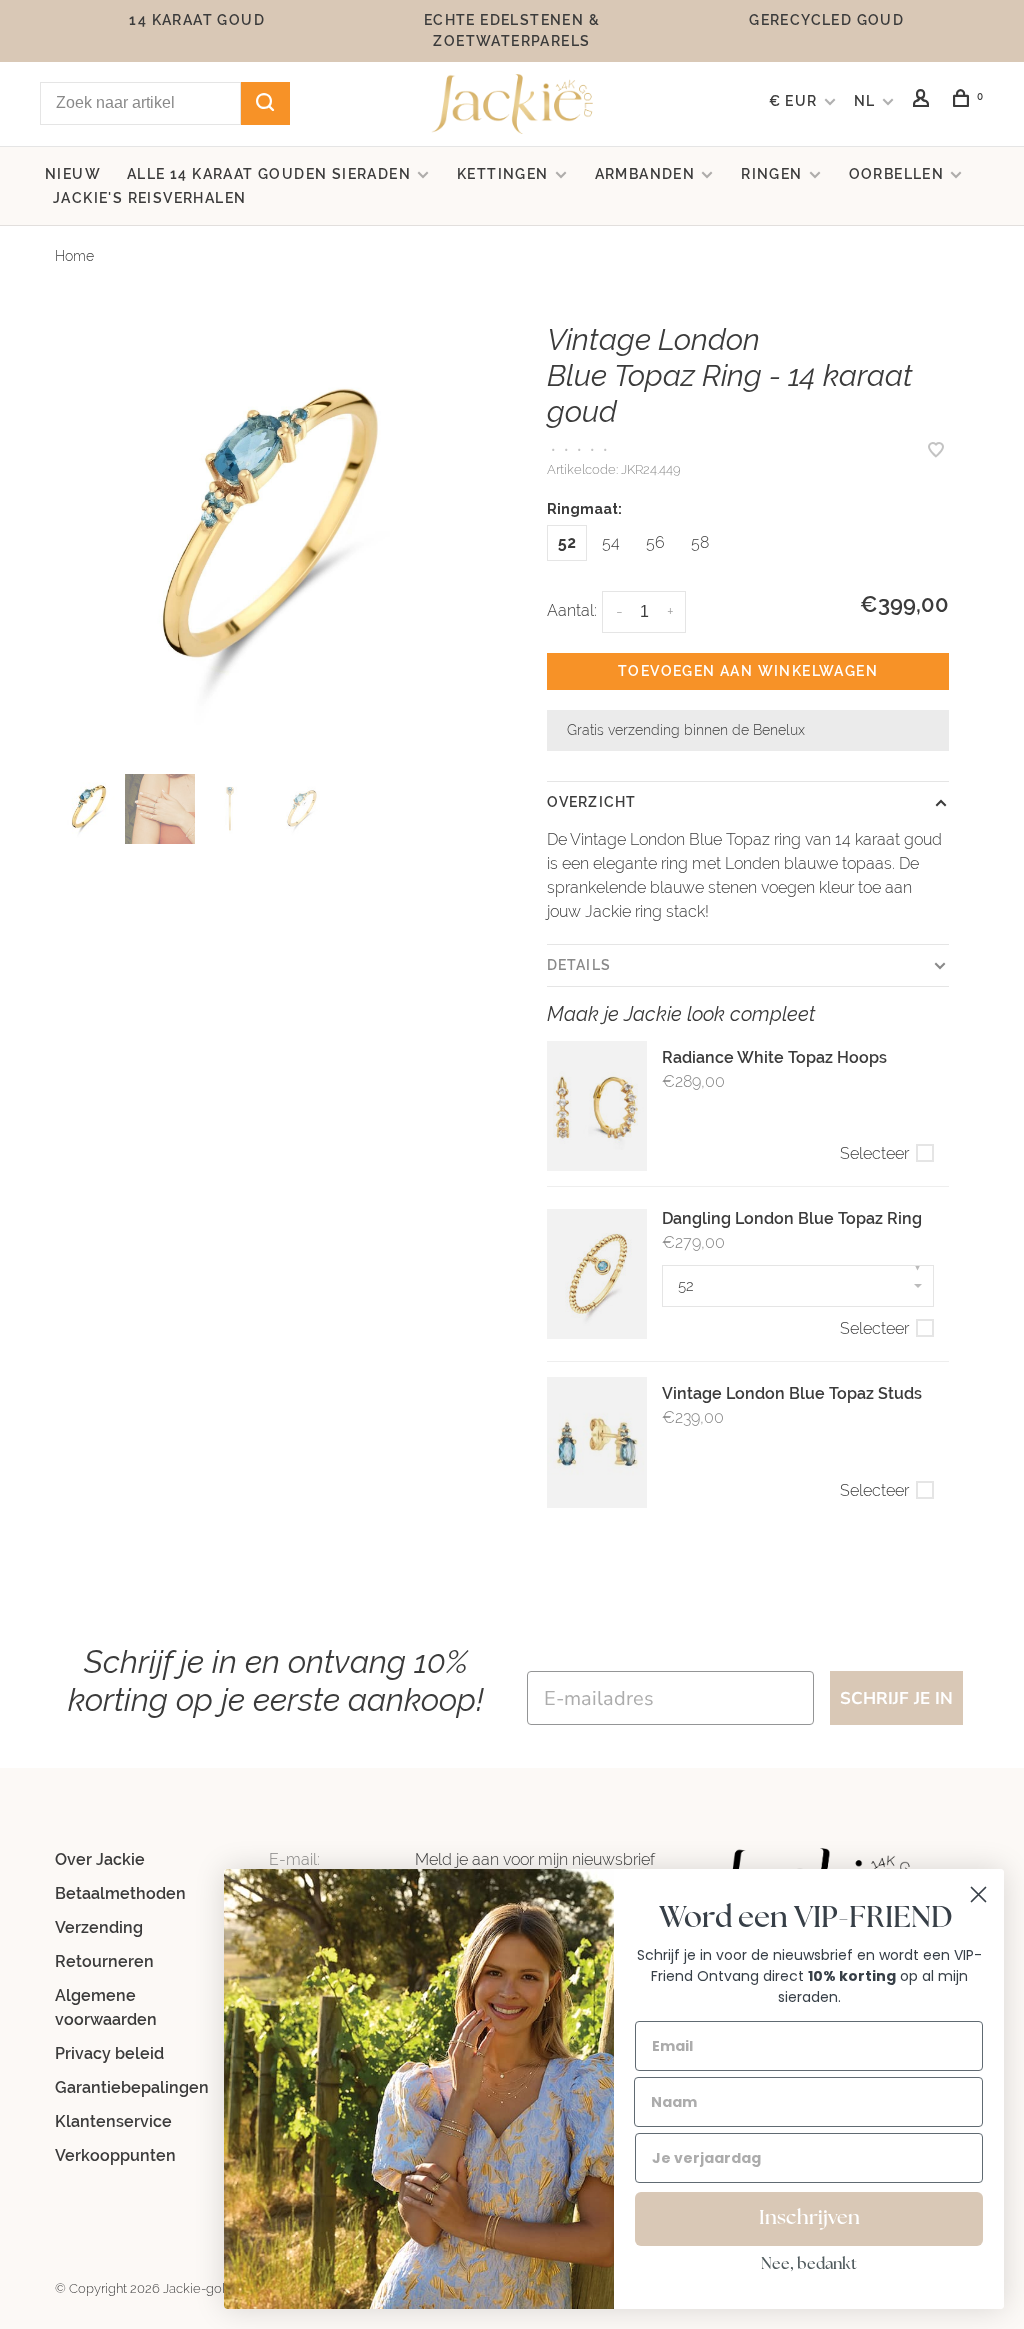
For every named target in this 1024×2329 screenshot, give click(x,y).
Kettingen (503, 174)
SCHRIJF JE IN (896, 1698)
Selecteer (874, 1153)
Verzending (99, 1927)
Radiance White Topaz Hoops (774, 1057)
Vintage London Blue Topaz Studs (792, 1393)
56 (655, 542)
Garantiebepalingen (132, 2087)
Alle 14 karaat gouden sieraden (269, 174)
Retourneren (104, 1961)
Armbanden (645, 174)
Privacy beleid (109, 2053)
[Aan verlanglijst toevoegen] (936, 451)
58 (700, 542)
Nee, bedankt (809, 2265)
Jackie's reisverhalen (149, 198)
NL (865, 101)
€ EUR (795, 101)
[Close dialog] (978, 1894)
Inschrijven (809, 2219)
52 (567, 542)
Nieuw (73, 174)
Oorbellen (897, 174)
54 (611, 542)
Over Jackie (100, 1859)
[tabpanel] (276, 538)
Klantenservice (113, 2121)
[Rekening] (924, 101)
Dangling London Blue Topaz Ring (792, 1218)
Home (74, 256)
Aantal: (572, 610)
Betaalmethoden (120, 1893)
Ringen (771, 174)
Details (579, 965)
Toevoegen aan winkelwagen (748, 671)
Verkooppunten (115, 2155)
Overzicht (591, 802)
